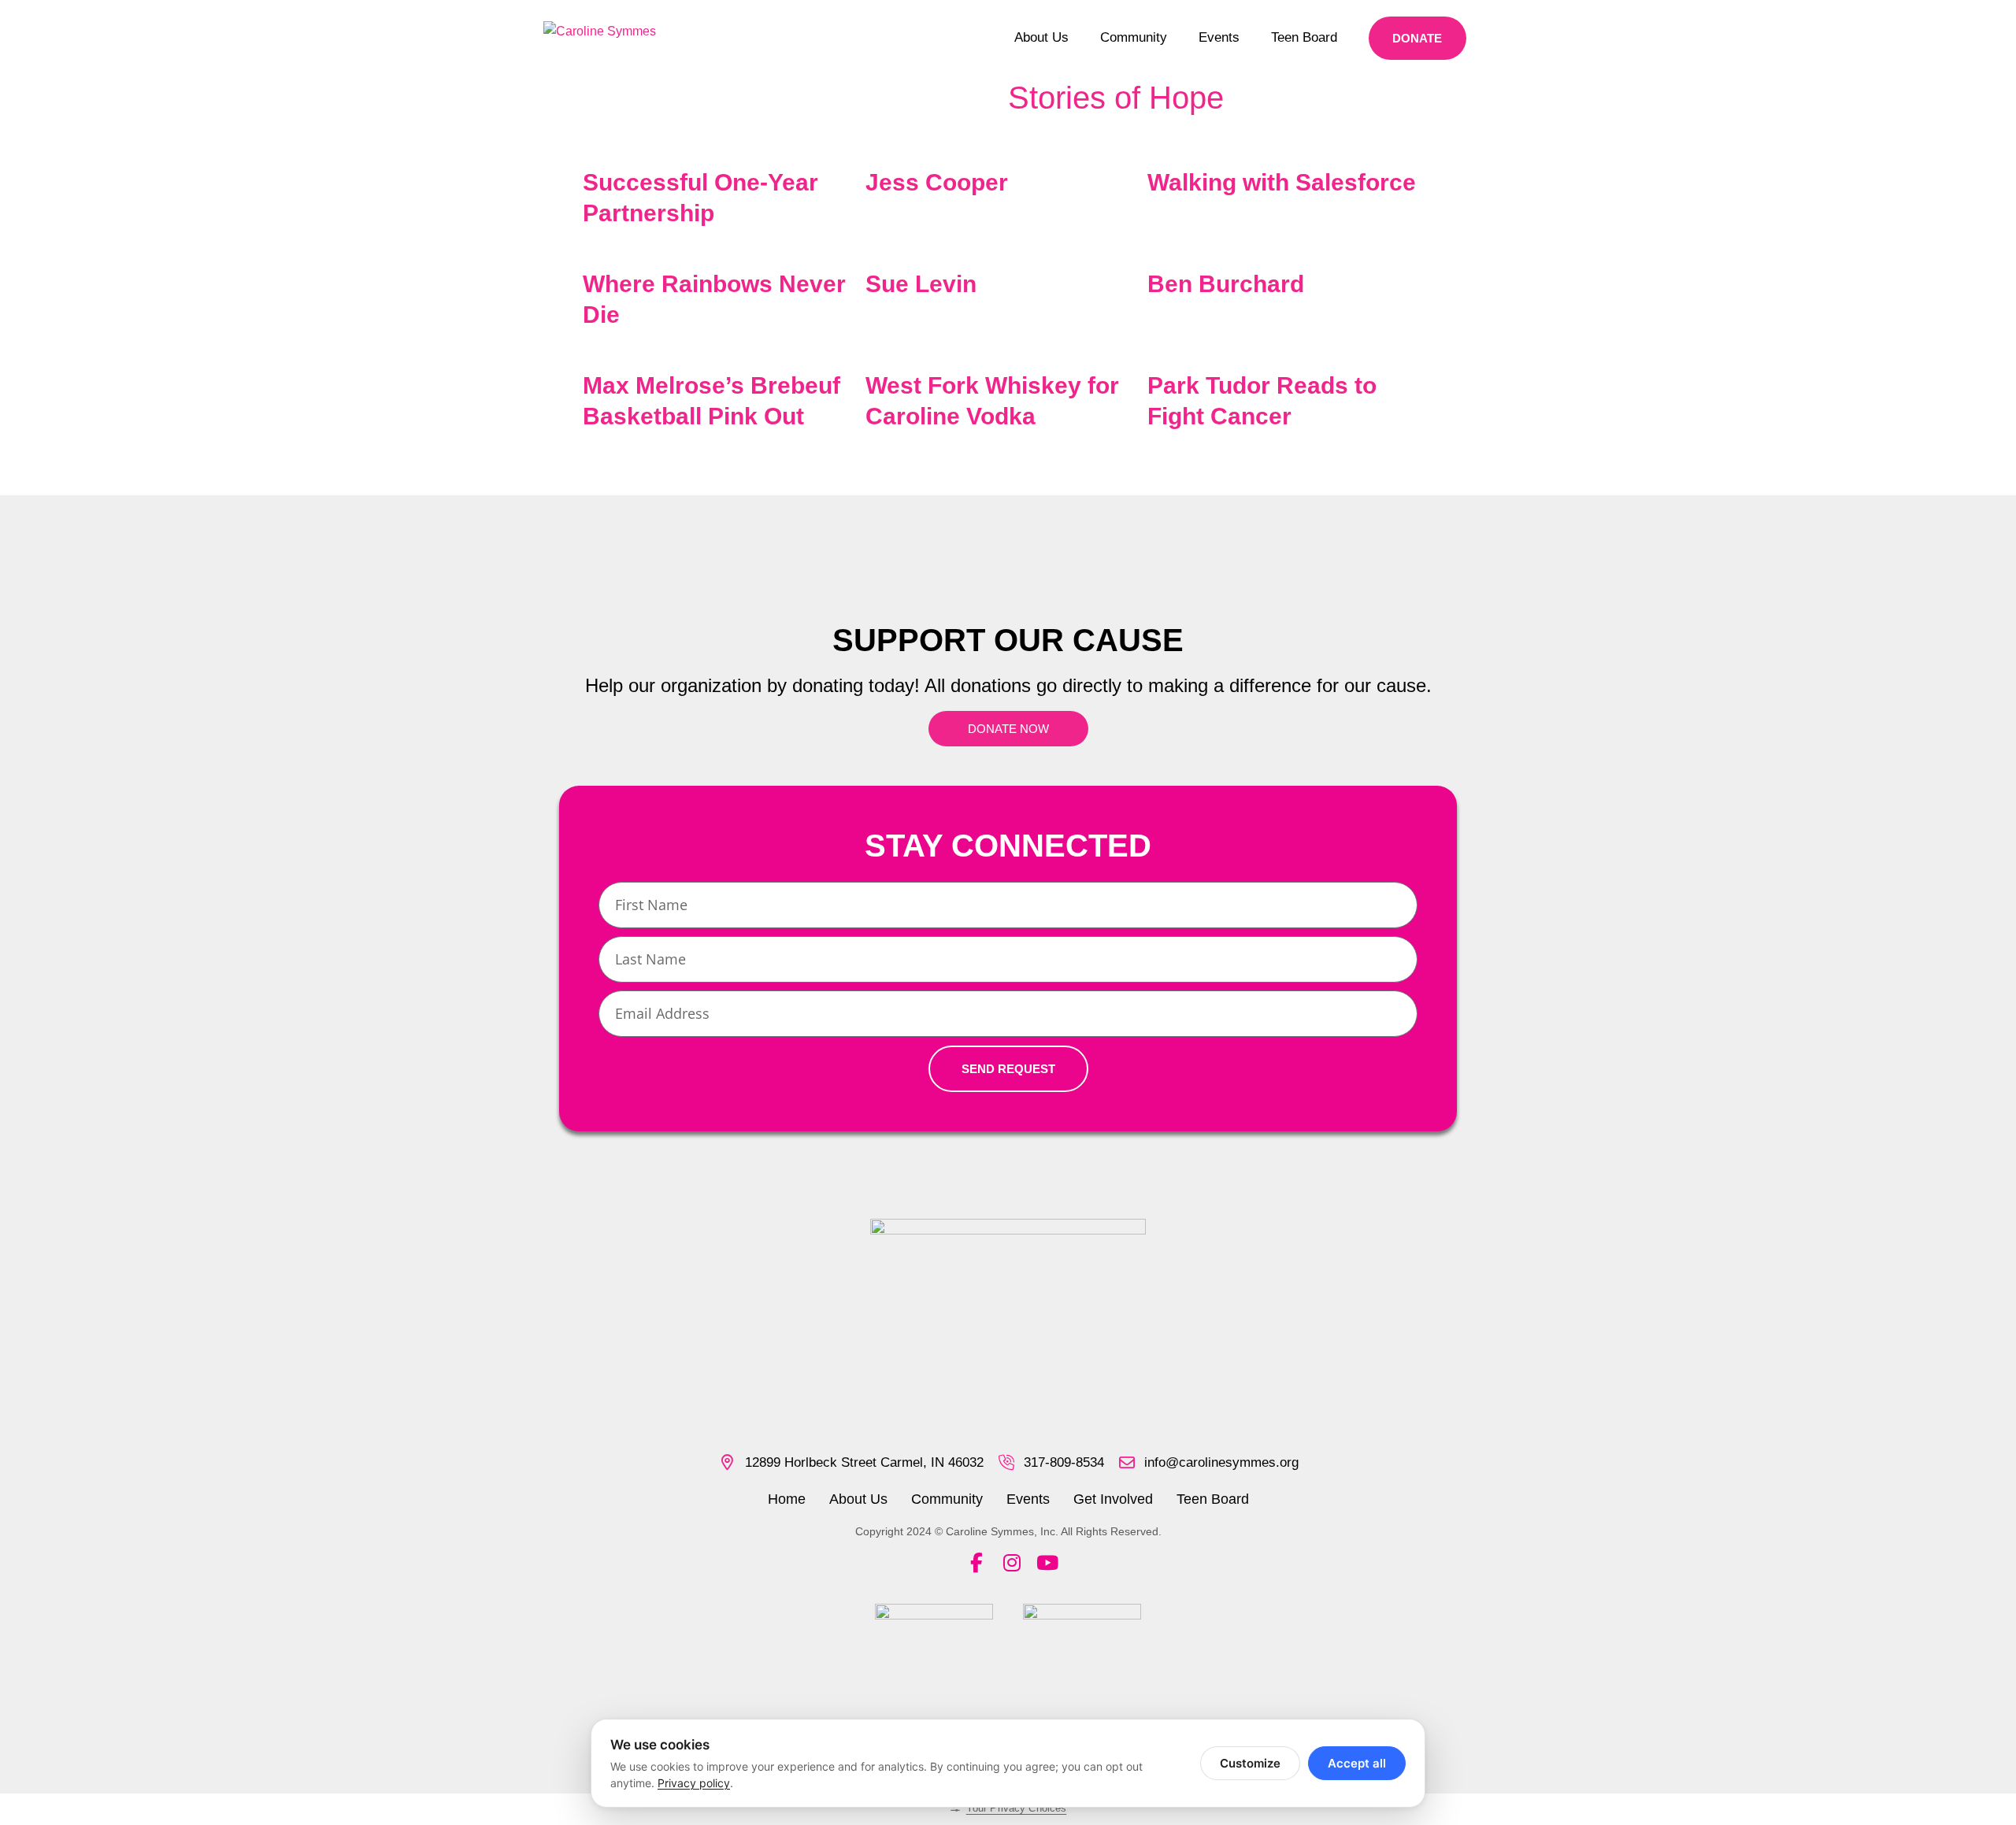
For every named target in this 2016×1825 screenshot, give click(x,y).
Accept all (1357, 1763)
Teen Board (1304, 37)
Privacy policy (694, 1783)
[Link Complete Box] (724, 194)
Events (1219, 37)
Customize (1250, 1763)
